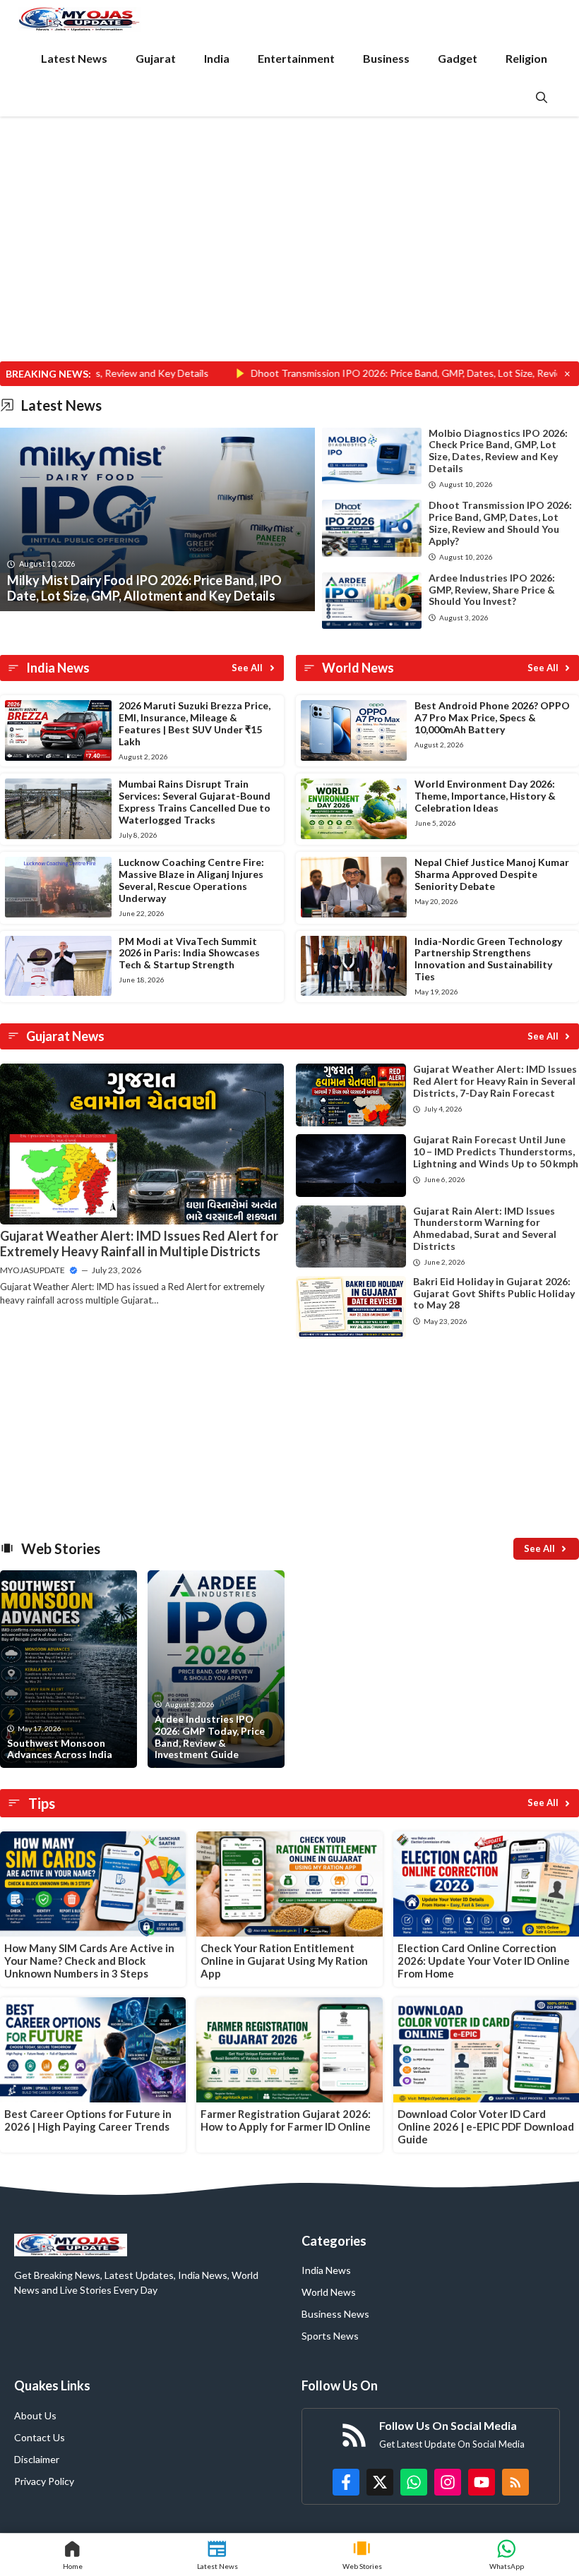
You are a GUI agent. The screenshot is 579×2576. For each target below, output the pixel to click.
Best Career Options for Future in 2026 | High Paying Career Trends (88, 2120)
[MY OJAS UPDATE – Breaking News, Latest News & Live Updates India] (79, 19)
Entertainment (296, 58)
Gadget (458, 58)
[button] (542, 97)
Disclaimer (37, 2459)
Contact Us (40, 2437)
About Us (35, 2415)
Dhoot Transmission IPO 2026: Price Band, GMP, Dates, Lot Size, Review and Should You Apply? (500, 523)
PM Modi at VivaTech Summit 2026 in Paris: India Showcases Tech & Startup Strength (189, 953)
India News (326, 2270)
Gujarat (156, 58)
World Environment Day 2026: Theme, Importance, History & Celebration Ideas (485, 796)
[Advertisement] (289, 257)
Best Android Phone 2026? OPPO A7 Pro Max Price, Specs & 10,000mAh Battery (492, 717)
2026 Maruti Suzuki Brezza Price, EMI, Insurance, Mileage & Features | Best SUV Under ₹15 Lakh (195, 723)
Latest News (74, 58)
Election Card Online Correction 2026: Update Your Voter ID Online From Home (484, 1961)
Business (386, 58)
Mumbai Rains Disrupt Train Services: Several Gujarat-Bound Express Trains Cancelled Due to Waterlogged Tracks (195, 801)
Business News (335, 2314)
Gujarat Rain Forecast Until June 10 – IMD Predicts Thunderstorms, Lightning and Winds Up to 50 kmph (496, 1151)
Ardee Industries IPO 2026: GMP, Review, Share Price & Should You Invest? (492, 590)
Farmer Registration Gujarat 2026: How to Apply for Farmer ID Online (286, 2120)
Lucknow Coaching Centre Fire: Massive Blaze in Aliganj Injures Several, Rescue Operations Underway (191, 880)
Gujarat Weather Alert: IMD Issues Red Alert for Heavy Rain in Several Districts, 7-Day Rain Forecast (495, 1081)
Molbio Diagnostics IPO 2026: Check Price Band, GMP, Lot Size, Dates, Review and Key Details (498, 451)
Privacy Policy (44, 2481)
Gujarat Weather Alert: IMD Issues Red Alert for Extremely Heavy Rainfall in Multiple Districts (139, 1244)
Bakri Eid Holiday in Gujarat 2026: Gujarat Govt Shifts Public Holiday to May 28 (494, 1293)
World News (329, 2292)
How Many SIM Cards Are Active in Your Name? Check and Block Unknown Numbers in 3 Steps (89, 1961)
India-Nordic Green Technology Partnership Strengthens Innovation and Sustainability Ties (488, 959)
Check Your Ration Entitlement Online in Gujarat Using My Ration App (284, 1961)
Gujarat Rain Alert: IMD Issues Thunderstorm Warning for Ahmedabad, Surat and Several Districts (485, 1228)
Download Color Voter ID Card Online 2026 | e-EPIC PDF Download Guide (486, 2126)
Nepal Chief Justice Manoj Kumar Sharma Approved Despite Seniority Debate (492, 874)
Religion (526, 58)
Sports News (330, 2336)
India (217, 58)
